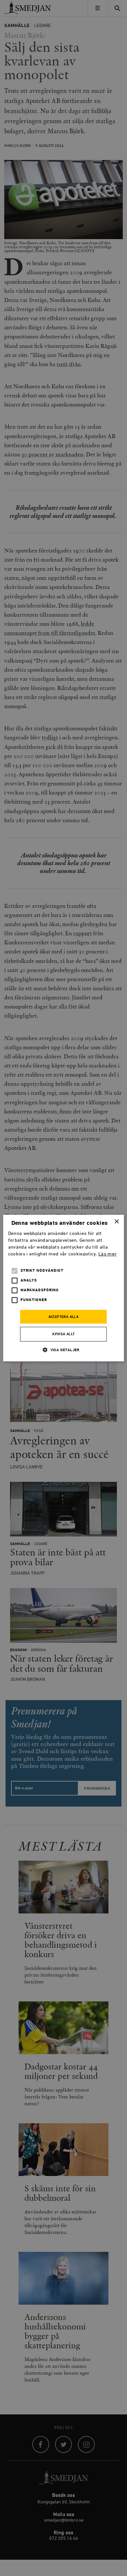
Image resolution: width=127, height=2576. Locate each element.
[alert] (63, 1288)
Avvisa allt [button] (63, 1334)
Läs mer (107, 1254)
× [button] (116, 1222)
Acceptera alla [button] (64, 1317)
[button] (63, 1350)
